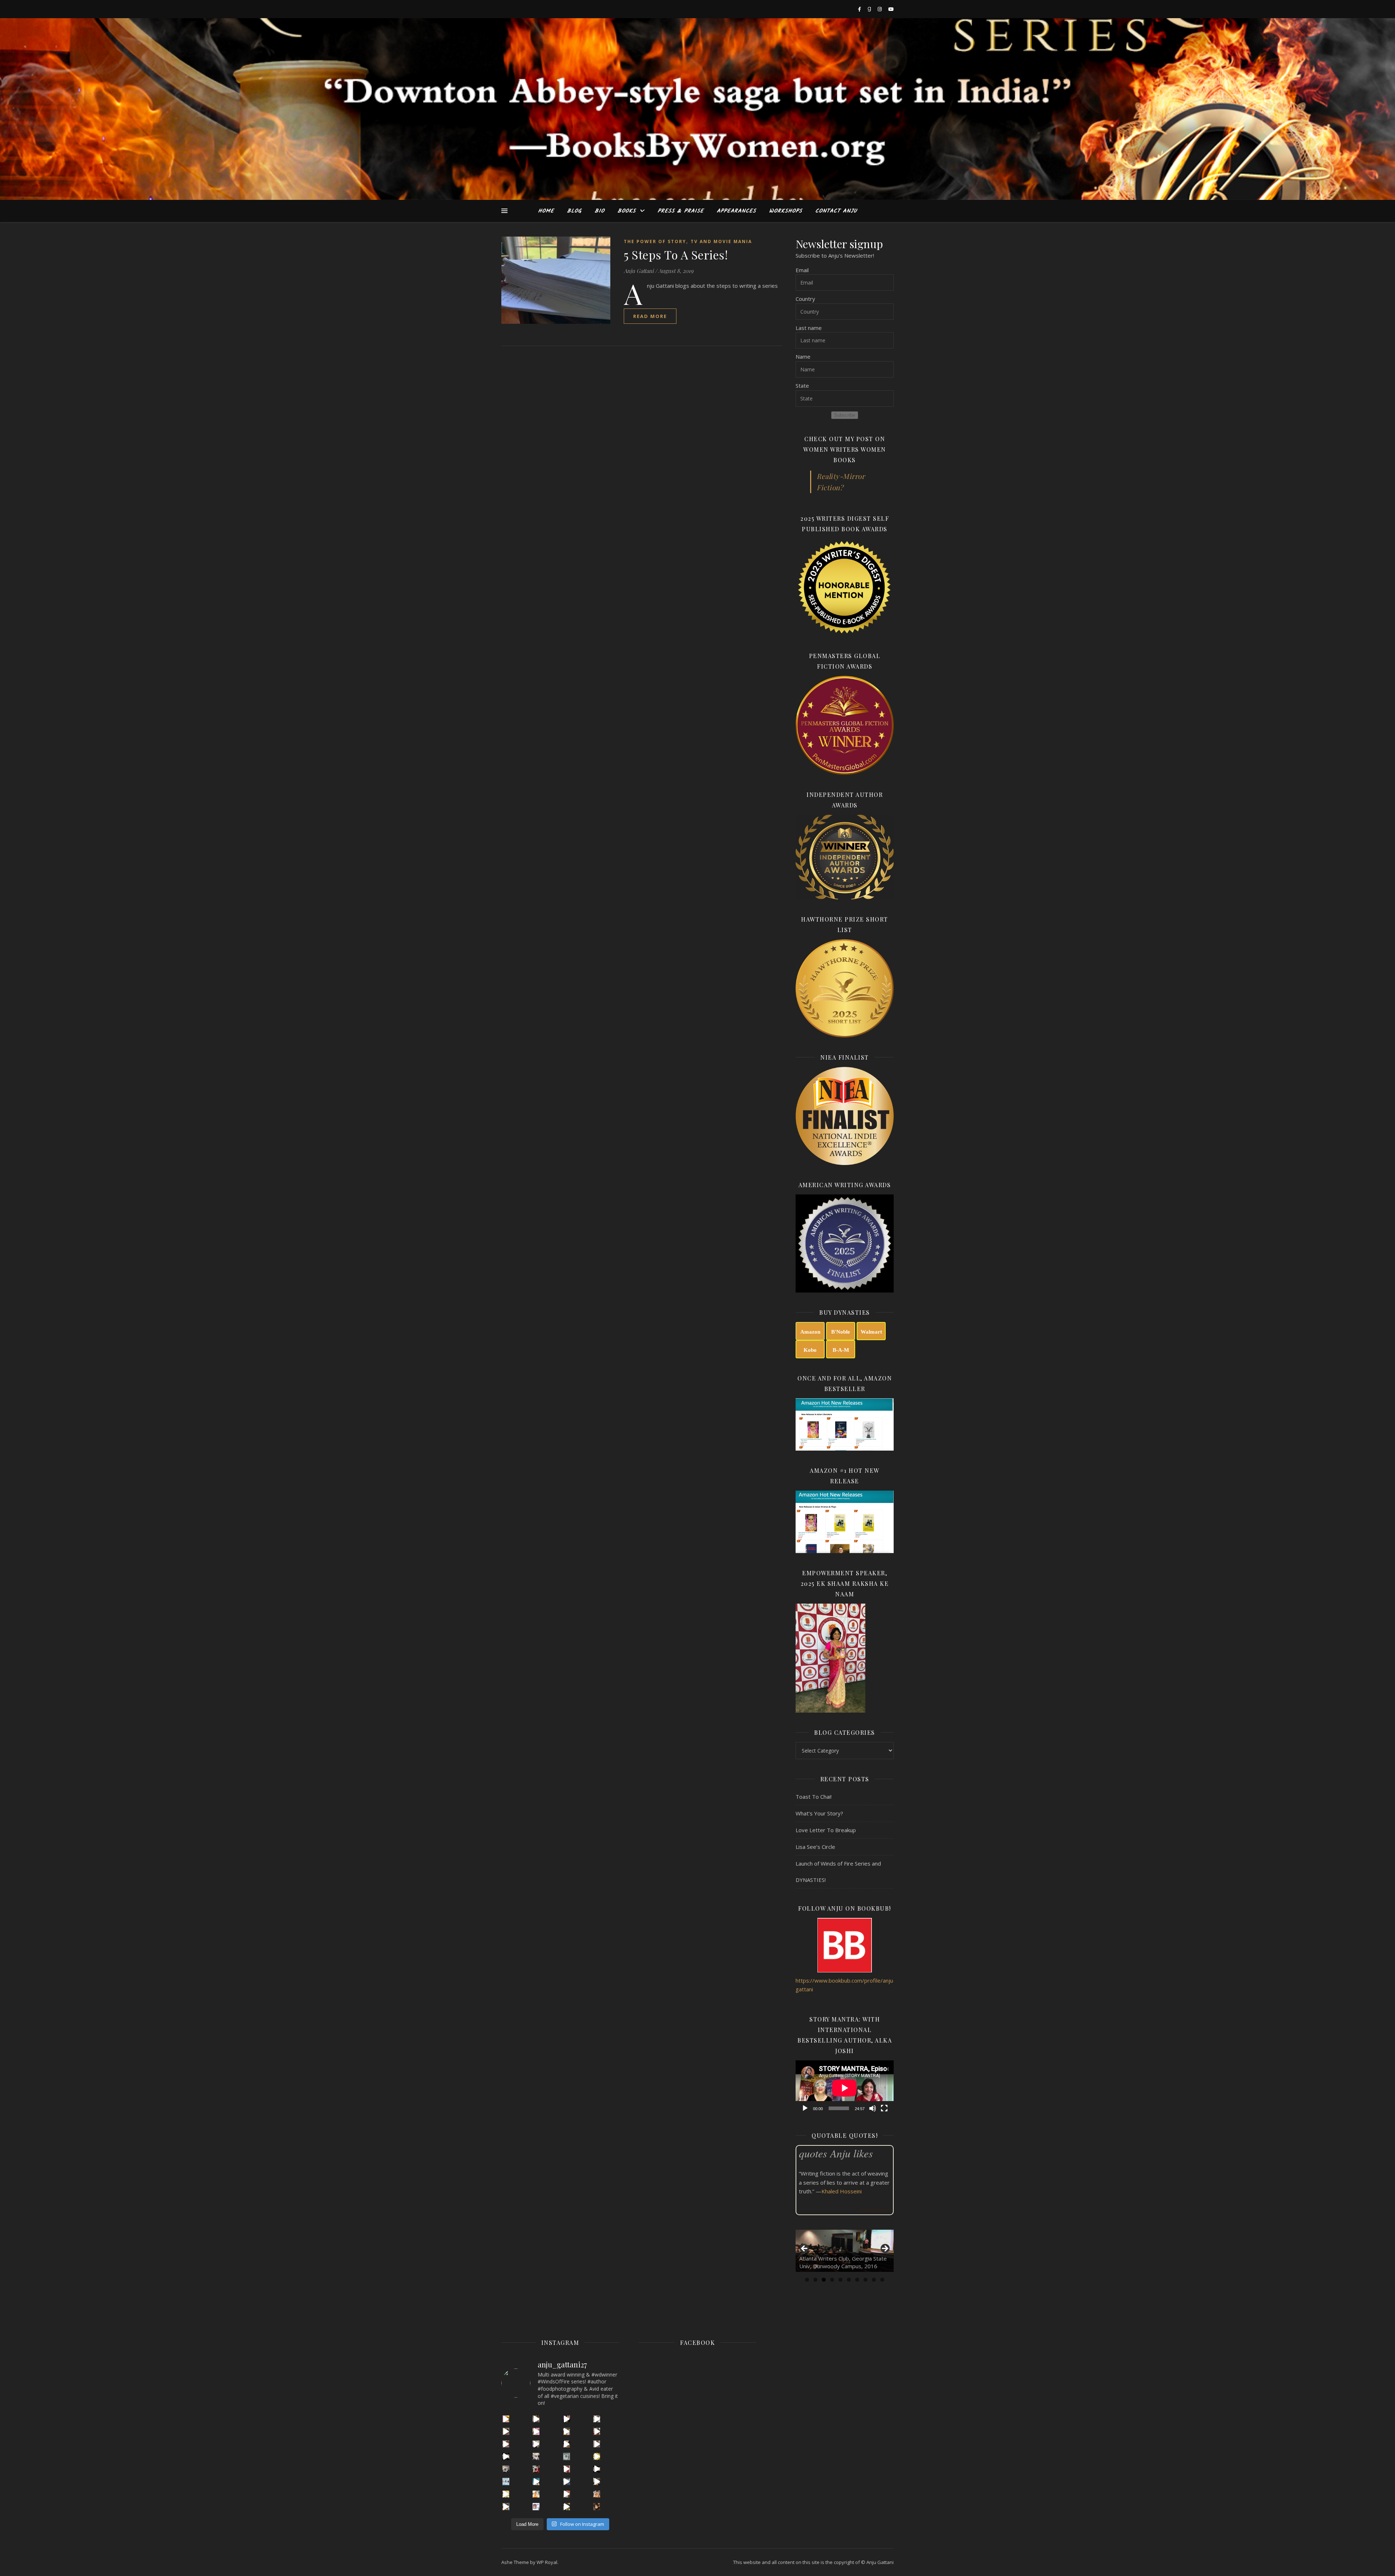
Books (627, 211)
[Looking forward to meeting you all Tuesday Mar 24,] (567, 2456)
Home (546, 211)
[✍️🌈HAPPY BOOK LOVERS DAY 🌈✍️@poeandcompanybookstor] (506, 2506)
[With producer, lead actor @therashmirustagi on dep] (536, 2431)
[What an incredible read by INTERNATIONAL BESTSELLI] (506, 2419)
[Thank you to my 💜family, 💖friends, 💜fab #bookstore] (597, 2456)
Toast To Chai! (814, 1797)
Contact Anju (836, 211)
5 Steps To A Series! (676, 255)
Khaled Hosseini (842, 2191)
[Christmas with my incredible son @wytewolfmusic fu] (536, 2469)
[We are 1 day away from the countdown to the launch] (567, 2444)
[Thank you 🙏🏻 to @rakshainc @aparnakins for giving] (567, 2469)
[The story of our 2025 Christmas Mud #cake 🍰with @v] (506, 2469)
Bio (600, 211)
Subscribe (845, 415)
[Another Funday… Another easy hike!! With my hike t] (567, 2506)
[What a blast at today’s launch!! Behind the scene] (536, 2444)
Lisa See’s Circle (815, 1847)
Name (803, 356)
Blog (574, 211)
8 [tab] (866, 2280)
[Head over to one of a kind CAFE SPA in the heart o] (506, 2444)
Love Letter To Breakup (826, 1830)
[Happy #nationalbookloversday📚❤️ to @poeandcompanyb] (597, 2494)
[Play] (805, 2108)
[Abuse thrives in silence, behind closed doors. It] (536, 2481)
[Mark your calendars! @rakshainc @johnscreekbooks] (597, 2469)
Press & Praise (681, 211)
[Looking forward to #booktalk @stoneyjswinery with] (506, 2494)
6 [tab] (849, 2280)
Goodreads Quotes (875, 2210)
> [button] (885, 2249)
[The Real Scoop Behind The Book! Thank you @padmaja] (597, 2431)
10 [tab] (882, 2280)
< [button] (805, 2249)
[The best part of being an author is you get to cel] (506, 2431)
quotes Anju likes (836, 2153)
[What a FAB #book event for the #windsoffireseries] (567, 2481)
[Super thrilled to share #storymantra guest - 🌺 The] (597, 2419)
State (802, 386)
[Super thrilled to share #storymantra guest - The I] (536, 2419)
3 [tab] (824, 2280)
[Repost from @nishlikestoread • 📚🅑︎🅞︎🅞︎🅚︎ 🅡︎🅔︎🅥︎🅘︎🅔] (597, 2506)
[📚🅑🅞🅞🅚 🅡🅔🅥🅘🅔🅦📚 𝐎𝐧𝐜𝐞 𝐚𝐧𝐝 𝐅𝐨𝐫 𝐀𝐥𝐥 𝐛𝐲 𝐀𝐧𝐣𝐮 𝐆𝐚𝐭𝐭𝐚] (536, 2506)
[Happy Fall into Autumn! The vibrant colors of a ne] (536, 2494)
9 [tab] (874, 2280)
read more (650, 316)
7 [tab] (857, 2280)
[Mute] (873, 2108)
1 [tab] (807, 2280)
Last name (809, 328)
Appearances (736, 211)
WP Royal (547, 2562)
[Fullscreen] (884, 2108)
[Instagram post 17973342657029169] (506, 2456)
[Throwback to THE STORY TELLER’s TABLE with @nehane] (536, 2456)
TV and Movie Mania (721, 241)
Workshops (786, 211)
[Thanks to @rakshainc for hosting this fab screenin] (567, 2431)
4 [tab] (832, 2280)
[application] (845, 2088)
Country (805, 299)
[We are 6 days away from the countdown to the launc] (597, 2444)
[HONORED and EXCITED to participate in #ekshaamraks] (506, 2481)
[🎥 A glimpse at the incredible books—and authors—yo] (567, 2494)
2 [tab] (815, 2280)
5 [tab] (840, 2280)
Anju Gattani (639, 271)
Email (802, 270)
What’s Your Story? (819, 1813)
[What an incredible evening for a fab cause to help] (597, 2481)
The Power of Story (655, 241)
